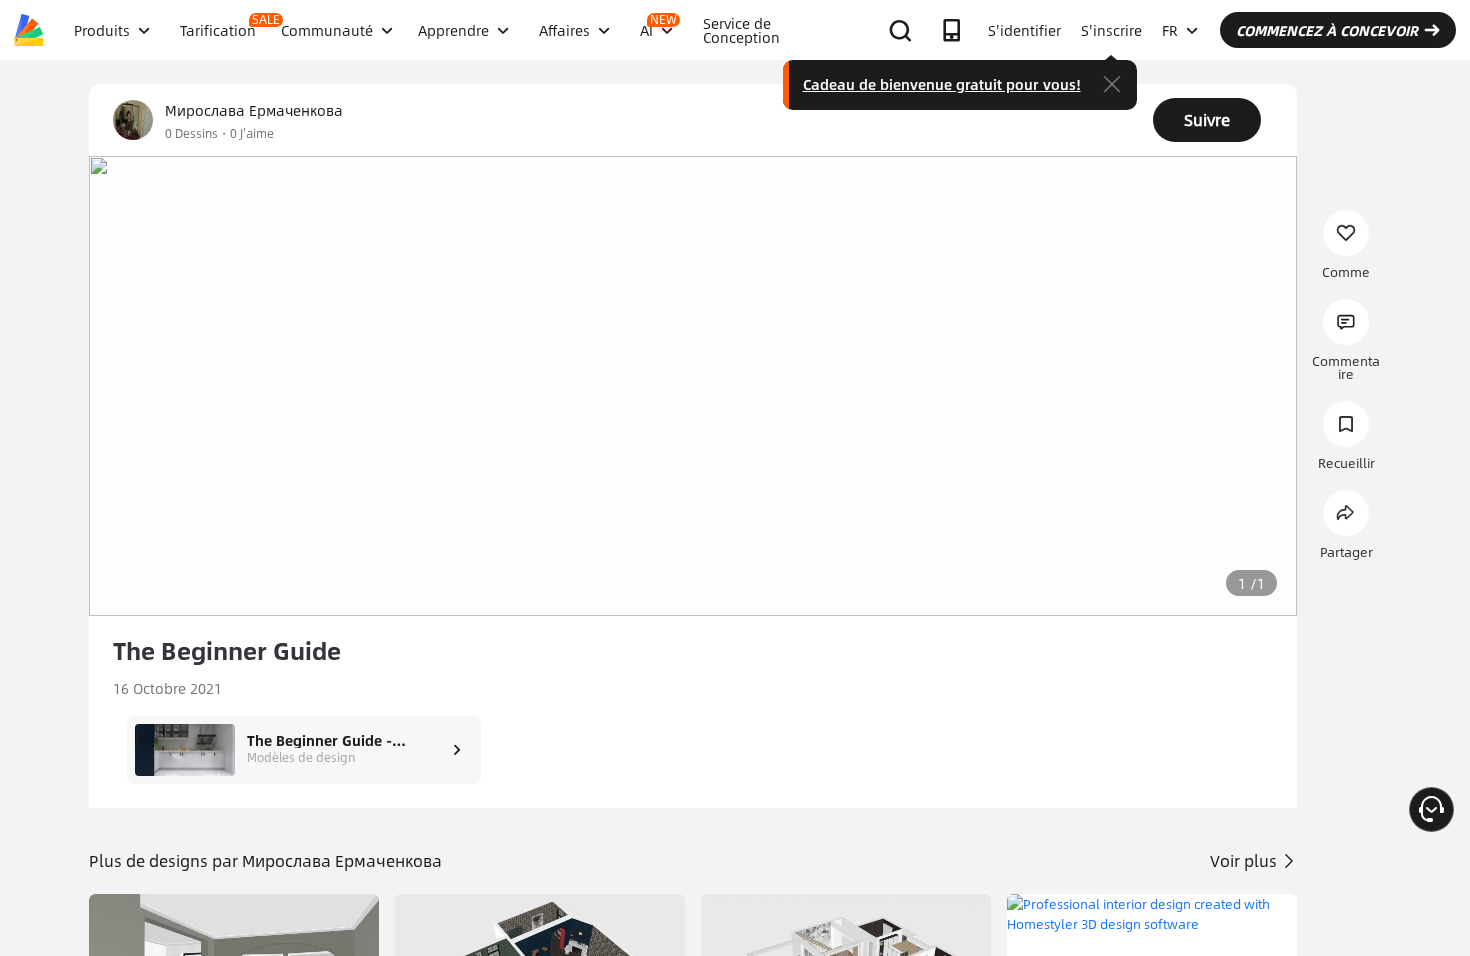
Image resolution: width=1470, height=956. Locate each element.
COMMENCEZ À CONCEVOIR (1327, 30)
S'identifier (1024, 30)
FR (1170, 30)
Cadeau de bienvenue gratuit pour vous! (942, 84)
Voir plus (1245, 860)
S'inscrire (1111, 30)
